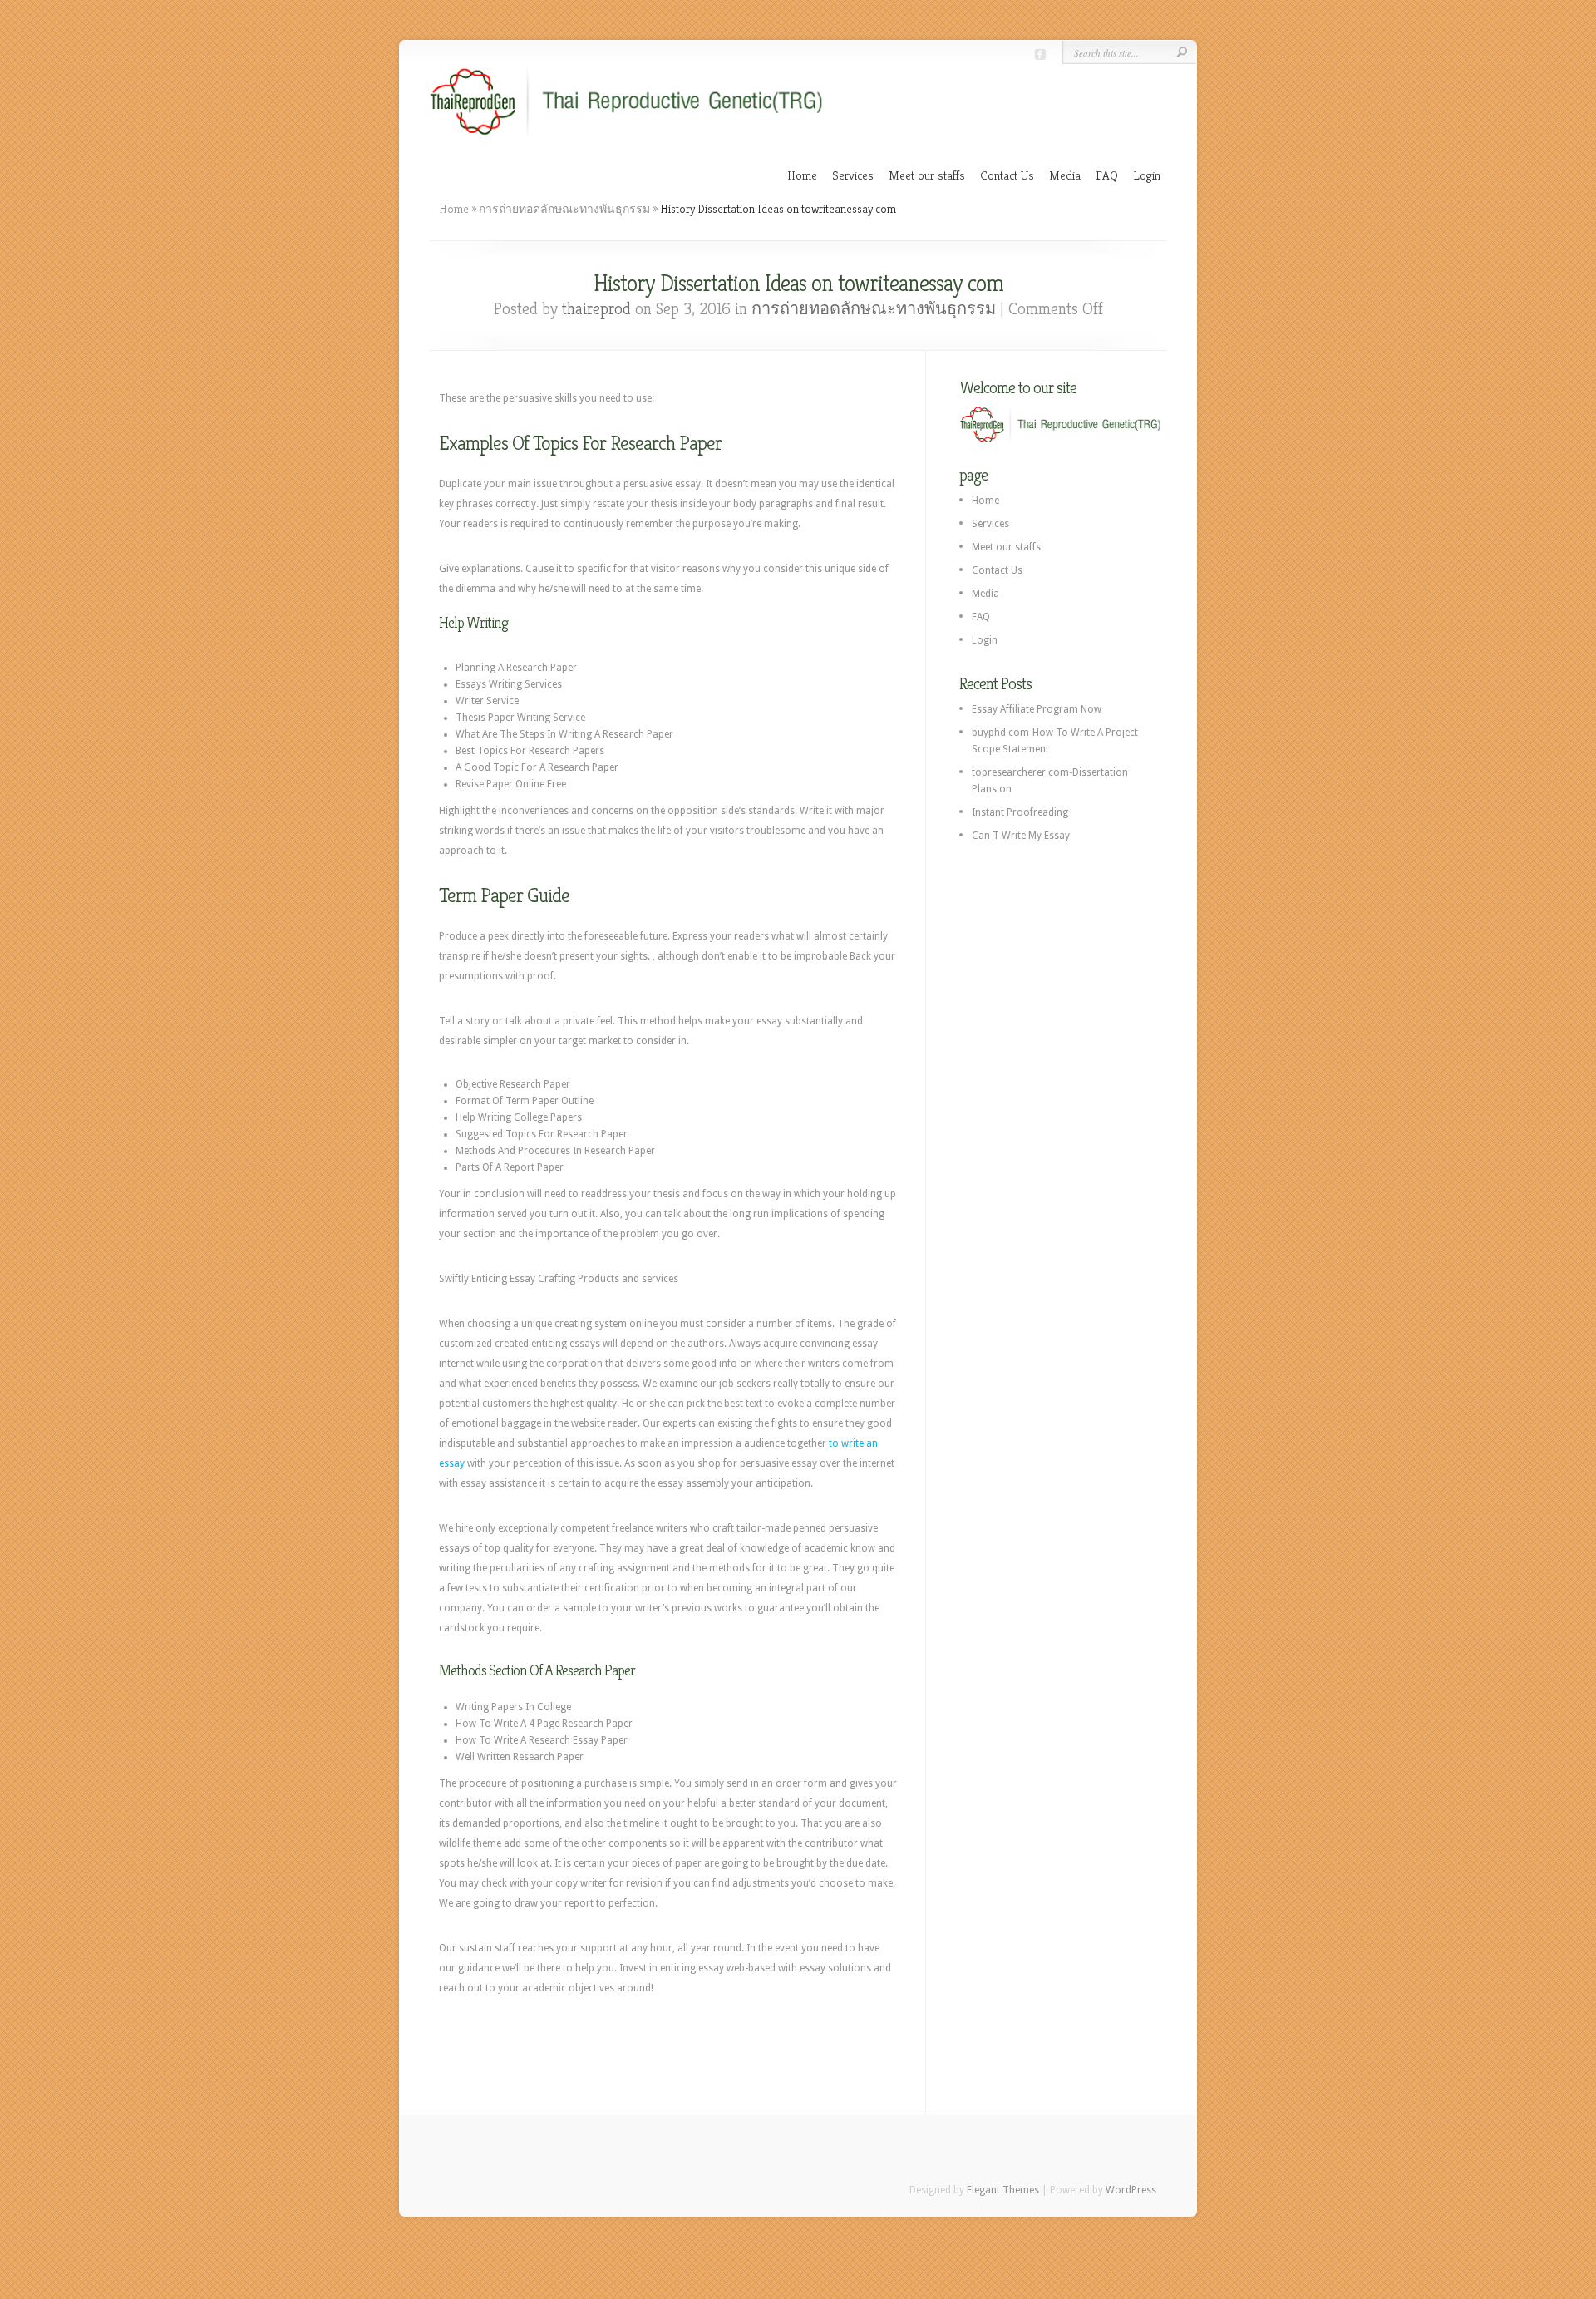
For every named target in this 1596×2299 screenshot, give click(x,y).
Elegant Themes (1003, 2190)
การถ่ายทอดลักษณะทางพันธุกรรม (564, 209)
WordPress (1131, 2190)
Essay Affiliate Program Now (1037, 709)
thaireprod (596, 309)
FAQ (1107, 175)
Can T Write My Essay (1021, 836)
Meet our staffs (927, 175)
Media (1065, 175)
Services (853, 175)
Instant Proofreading (1020, 812)
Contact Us (1007, 175)
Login (1147, 175)
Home (802, 175)
